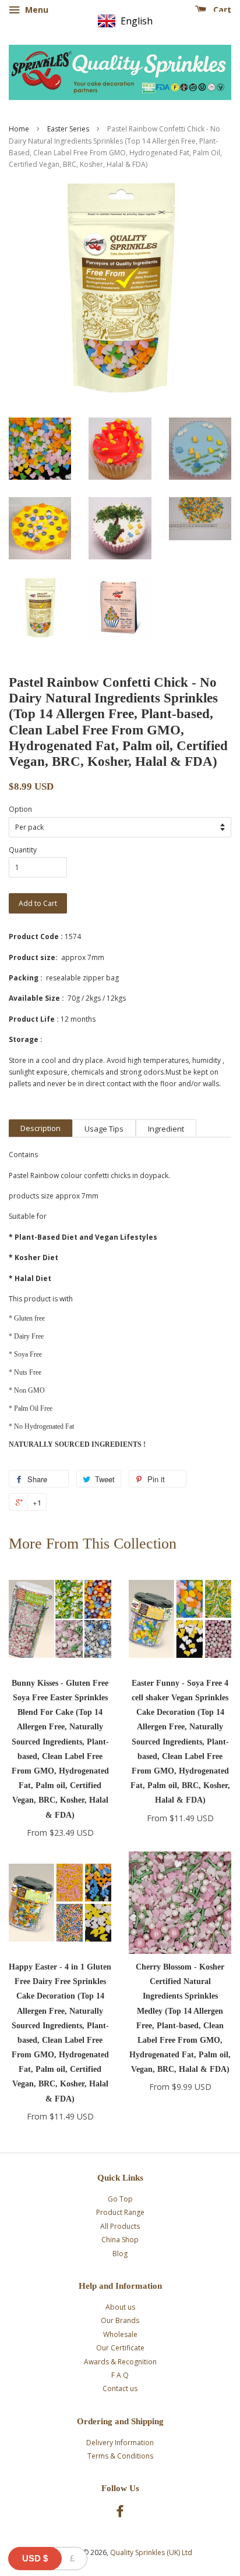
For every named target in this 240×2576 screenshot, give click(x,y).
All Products (120, 2226)
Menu (36, 10)
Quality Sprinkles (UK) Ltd (151, 2552)
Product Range (120, 2212)
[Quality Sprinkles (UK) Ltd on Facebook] (120, 2513)
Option (20, 809)
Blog (120, 2254)
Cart (221, 10)
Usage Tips (104, 1129)
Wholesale (120, 2334)
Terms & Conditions (120, 2456)
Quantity (23, 850)
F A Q (120, 2375)
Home (19, 129)
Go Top (120, 2199)
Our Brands (120, 2320)
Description (40, 1128)
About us (120, 2307)
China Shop (120, 2240)
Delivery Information (120, 2443)
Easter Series (68, 129)
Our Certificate (120, 2348)
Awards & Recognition (120, 2362)
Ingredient (166, 1129)
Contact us (120, 2388)
